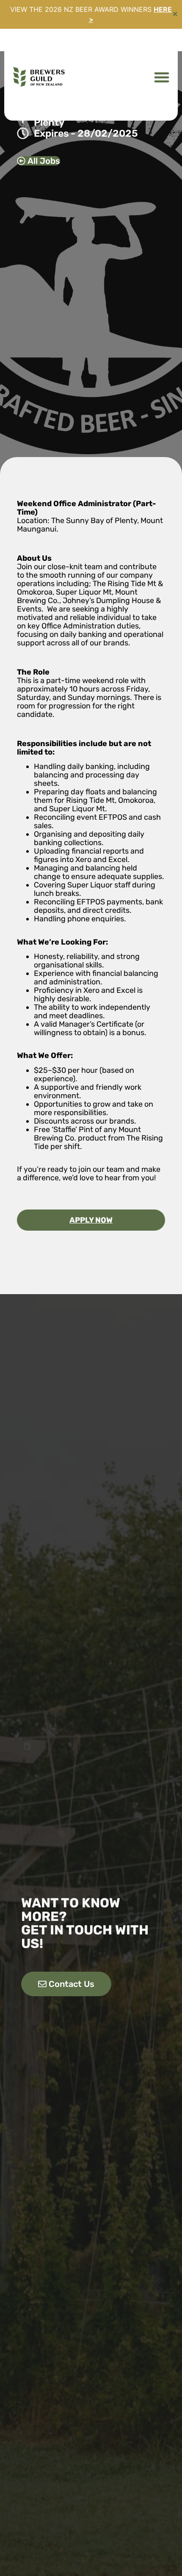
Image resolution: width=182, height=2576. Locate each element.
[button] (161, 77)
